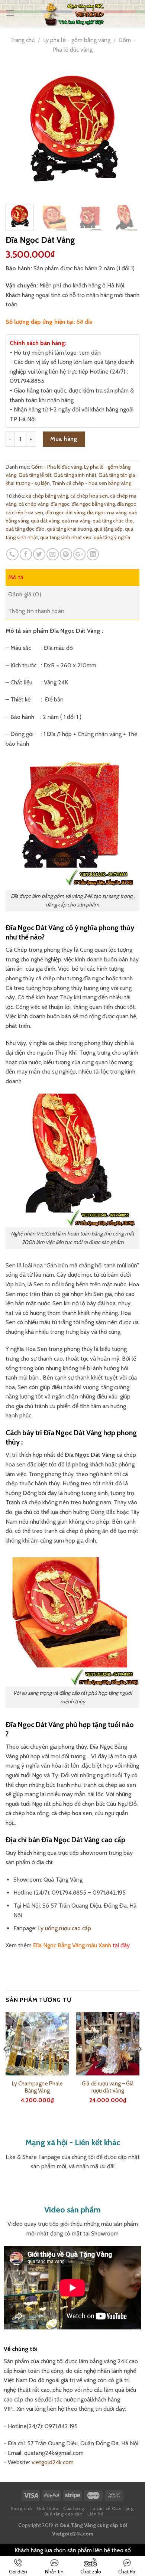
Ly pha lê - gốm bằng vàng (77, 40)
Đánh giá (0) (25, 594)
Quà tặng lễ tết (35, 475)
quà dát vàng (45, 521)
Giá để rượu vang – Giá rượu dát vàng (108, 2087)
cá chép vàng (33, 504)
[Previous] (17, 132)
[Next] (128, 132)
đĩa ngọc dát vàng (65, 512)
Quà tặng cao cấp (63, 2514)
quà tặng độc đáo (25, 529)
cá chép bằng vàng (47, 496)
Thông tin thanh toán (36, 611)
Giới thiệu (48, 2508)
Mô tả (16, 577)
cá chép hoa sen (89, 496)
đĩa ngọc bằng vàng (93, 504)
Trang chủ (22, 40)
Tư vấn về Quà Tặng (111, 2508)
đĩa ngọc (60, 504)
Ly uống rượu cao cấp (65, 1928)
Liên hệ (95, 2514)
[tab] (72, 577)
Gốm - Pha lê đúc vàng (57, 467)
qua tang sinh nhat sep (66, 537)
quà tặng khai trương (69, 529)
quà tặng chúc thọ (113, 521)
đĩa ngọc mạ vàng (107, 512)
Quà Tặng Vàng (78, 2525)
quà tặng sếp (108, 529)
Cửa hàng (74, 2508)
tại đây (121, 1945)
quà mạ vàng (76, 521)
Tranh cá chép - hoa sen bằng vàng (92, 483)
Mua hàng (64, 439)
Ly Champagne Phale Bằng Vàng (37, 2087)
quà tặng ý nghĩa (112, 537)
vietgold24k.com (53, 2462)
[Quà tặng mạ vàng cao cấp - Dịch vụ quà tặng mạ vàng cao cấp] (74, 13)
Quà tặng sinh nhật (75, 475)
